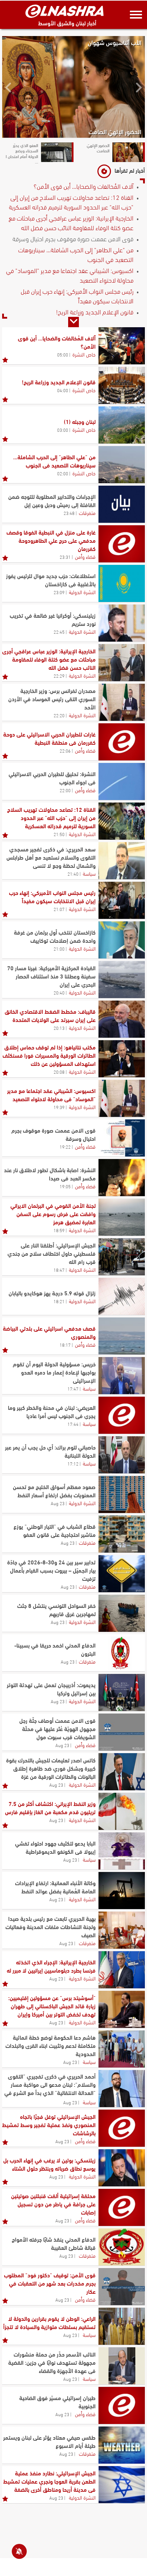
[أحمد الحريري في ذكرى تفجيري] (122, 2089)
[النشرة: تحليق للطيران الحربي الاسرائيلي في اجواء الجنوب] (122, 781)
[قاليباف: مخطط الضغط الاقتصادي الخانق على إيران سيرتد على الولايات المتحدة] (122, 1019)
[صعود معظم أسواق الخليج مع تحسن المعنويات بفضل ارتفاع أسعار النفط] (122, 1494)
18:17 (65, 1345)
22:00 (65, 790)
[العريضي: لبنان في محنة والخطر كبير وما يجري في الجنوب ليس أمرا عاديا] (122, 1415)
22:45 (59, 632)
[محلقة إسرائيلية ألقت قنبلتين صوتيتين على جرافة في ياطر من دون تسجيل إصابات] (122, 2207)
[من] (122, 465)
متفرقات (87, 512)
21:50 (59, 834)
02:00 (63, 473)
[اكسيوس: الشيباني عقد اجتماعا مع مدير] (122, 1098)
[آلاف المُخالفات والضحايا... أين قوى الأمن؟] (122, 346)
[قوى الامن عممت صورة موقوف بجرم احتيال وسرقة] (122, 1138)
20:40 (59, 992)
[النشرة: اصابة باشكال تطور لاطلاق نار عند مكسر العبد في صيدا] (122, 1178)
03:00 (63, 430)
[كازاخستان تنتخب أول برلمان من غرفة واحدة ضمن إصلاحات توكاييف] (122, 940)
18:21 (59, 1301)
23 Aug (58, 1503)
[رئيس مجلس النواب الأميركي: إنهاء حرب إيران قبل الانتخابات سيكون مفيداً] (122, 900)
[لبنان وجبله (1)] (122, 425)
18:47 (59, 1270)
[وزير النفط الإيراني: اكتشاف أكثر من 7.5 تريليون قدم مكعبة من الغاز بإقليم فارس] (122, 1811)
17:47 (73, 1388)
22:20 (59, 715)
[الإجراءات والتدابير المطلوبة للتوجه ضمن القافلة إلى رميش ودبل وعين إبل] (122, 504)
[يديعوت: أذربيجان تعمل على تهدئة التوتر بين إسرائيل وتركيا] (122, 1692)
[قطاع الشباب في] (122, 1534)
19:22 (65, 1147)
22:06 (65, 750)
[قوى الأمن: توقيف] (122, 2287)
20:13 (59, 1028)
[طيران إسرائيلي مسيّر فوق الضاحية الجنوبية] (122, 2405)
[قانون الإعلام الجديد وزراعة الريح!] (122, 385)
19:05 (65, 1186)
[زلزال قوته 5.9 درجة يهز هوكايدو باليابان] (122, 1296)
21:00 (59, 948)
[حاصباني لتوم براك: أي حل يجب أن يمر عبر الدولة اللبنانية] (122, 1455)
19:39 (59, 1107)
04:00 (63, 390)
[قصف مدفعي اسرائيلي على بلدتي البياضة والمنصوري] (122, 1336)
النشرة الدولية (82, 592)
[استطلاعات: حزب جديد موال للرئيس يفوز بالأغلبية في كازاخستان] (122, 583)
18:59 (59, 1230)
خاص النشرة (84, 354)
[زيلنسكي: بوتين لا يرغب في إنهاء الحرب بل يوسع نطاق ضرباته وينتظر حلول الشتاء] (122, 2168)
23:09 (59, 592)
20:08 (59, 1072)
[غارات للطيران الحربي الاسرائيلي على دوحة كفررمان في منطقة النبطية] (122, 742)
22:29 (59, 675)
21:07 (59, 909)
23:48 (69, 513)
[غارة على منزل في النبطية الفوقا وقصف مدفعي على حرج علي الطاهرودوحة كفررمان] (122, 544)
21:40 (73, 874)
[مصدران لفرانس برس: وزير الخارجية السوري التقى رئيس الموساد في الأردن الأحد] (122, 702)
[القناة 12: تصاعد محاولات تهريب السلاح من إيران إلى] (122, 821)
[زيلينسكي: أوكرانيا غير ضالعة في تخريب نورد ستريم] (122, 623)
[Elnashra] (65, 11)
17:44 (73, 1424)
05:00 (63, 354)
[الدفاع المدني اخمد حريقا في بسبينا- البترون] (122, 1653)
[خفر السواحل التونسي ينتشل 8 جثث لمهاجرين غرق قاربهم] (122, 1613)
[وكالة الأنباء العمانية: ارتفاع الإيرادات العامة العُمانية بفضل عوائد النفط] (122, 1891)
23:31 (65, 557)
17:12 (73, 1463)
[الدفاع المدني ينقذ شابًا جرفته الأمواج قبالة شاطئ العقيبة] (122, 2247)
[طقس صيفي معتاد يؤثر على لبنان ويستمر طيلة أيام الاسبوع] (122, 2445)
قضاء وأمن (85, 556)
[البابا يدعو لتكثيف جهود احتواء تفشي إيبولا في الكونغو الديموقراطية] (122, 1851)
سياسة (89, 873)
